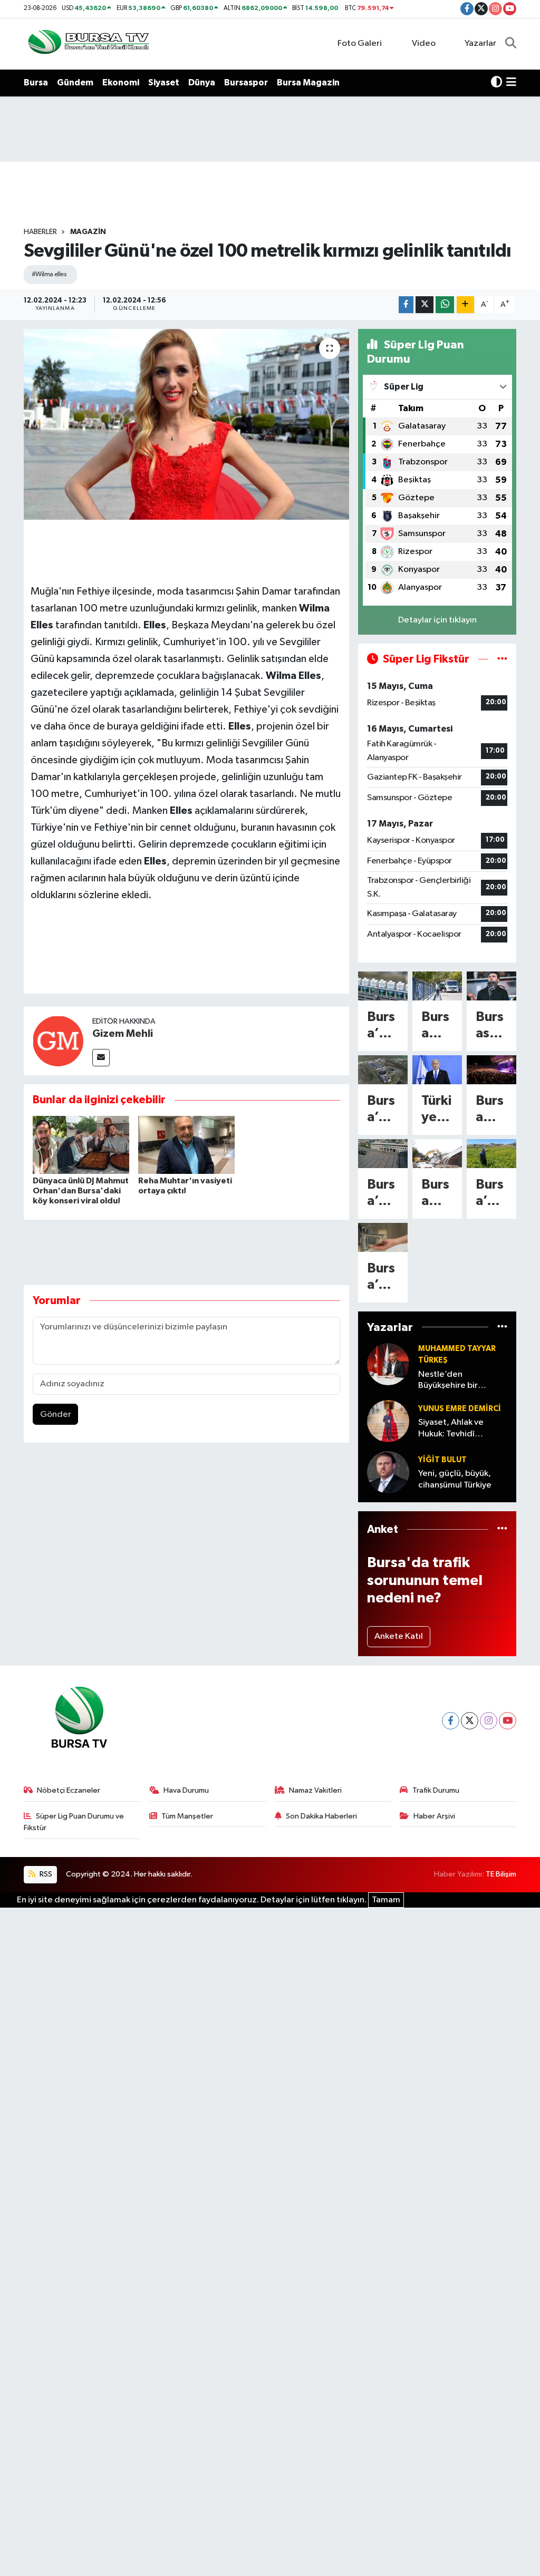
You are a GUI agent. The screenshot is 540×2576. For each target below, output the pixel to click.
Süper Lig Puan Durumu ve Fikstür (74, 1822)
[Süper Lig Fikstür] (502, 659)
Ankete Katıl (399, 1636)
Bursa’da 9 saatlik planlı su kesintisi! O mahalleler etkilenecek (383, 1277)
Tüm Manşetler (187, 1816)
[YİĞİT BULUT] (388, 1472)
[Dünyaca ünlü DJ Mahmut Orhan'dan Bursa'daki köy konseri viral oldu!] (81, 1145)
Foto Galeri (360, 43)
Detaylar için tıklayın (437, 620)
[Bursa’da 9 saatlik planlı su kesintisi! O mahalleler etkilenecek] (383, 1237)
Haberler (40, 232)
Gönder (56, 1415)
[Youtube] (508, 1721)
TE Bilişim (501, 1874)
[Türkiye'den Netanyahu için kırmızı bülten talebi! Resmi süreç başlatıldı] (437, 1070)
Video (424, 43)
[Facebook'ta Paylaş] (406, 305)
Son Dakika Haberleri (321, 1816)
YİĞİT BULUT (442, 1460)
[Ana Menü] (511, 83)
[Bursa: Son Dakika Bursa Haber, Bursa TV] (88, 43)
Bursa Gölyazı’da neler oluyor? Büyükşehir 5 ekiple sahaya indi (437, 1026)
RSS (45, 1874)
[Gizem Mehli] (58, 1041)
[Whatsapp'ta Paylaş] (445, 305)
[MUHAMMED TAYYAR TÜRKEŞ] (388, 1364)
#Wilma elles (49, 274)
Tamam (386, 1900)
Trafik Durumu (436, 1790)
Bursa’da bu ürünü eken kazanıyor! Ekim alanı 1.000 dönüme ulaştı (491, 1194)
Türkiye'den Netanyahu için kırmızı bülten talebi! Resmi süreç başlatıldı (437, 1110)
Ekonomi (121, 82)
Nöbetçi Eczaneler (69, 1790)
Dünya (202, 82)
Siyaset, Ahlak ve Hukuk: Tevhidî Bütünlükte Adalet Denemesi (454, 1429)
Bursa (36, 82)
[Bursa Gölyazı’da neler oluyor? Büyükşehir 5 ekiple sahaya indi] (437, 986)
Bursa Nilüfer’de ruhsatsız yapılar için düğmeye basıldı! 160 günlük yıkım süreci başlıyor (437, 1194)
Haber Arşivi (434, 1816)
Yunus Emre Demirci (460, 1409)
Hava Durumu (186, 1790)
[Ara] (511, 44)
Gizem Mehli (123, 1034)
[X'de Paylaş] (425, 305)
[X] (470, 1721)
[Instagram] (489, 1721)
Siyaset (164, 82)
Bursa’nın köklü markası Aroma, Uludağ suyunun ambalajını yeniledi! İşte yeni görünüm (383, 1026)
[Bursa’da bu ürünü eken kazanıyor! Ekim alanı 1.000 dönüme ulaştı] (491, 1154)
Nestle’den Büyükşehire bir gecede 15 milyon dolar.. (453, 1381)
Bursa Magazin (308, 82)
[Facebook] (451, 1721)
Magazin (88, 232)
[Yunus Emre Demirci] (388, 1421)
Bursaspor (246, 82)
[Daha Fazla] (465, 305)
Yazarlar (480, 43)
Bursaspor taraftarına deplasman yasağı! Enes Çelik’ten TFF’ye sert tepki (491, 1026)
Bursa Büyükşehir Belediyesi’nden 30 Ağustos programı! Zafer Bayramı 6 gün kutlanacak (491, 1110)
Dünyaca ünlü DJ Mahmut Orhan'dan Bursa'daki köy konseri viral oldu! (81, 1191)
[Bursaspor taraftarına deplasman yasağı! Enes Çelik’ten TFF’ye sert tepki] (491, 986)
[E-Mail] (101, 1058)
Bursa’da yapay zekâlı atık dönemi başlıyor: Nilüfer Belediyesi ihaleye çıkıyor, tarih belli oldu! (382, 1194)
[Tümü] (502, 1327)
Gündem (75, 82)
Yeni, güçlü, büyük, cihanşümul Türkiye (455, 1479)
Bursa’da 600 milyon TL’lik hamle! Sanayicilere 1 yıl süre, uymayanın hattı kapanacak (383, 1110)
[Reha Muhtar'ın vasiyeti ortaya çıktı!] (186, 1145)
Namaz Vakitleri (315, 1790)
